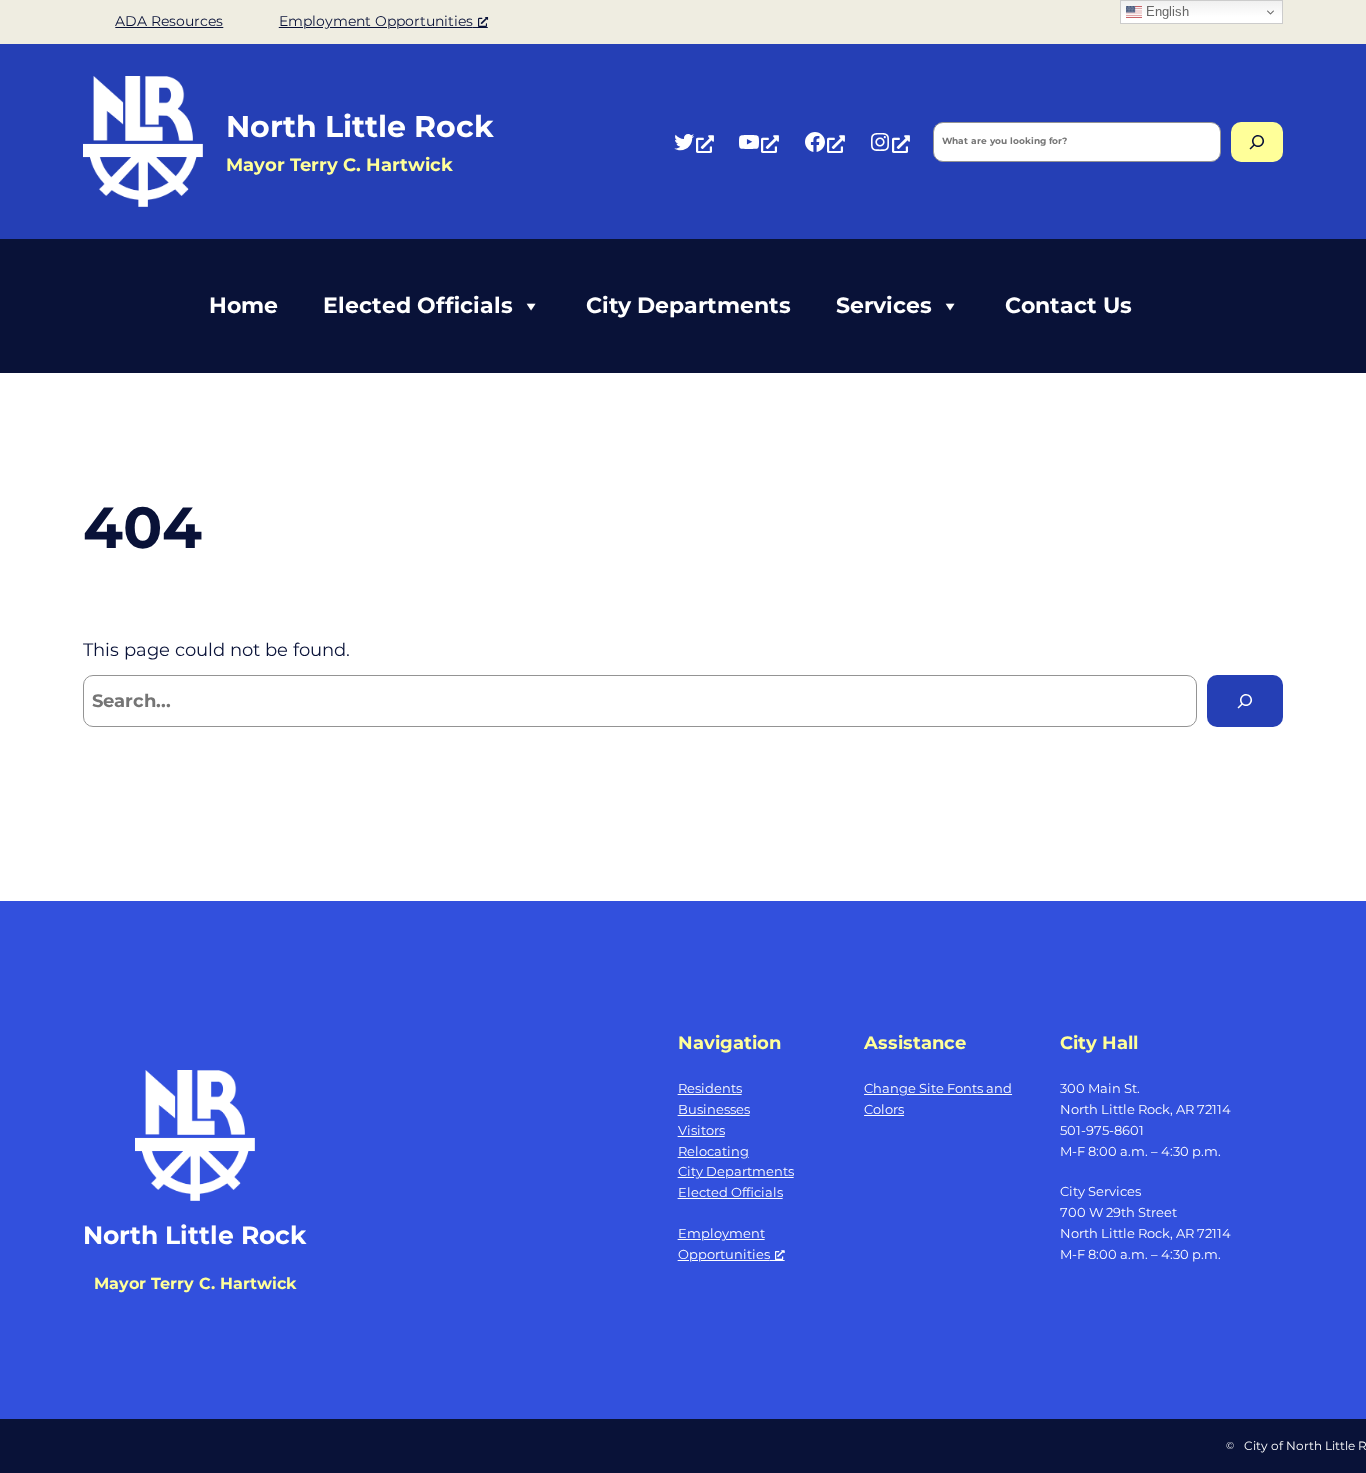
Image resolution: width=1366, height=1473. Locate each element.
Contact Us (1068, 305)
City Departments (688, 305)
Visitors (701, 1130)
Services (884, 305)
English (1165, 11)
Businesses (714, 1109)
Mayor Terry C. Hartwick (195, 1283)
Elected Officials (418, 305)
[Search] (1257, 142)
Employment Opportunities (376, 21)
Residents (710, 1088)
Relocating (713, 1151)
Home (243, 305)
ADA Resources (169, 21)
